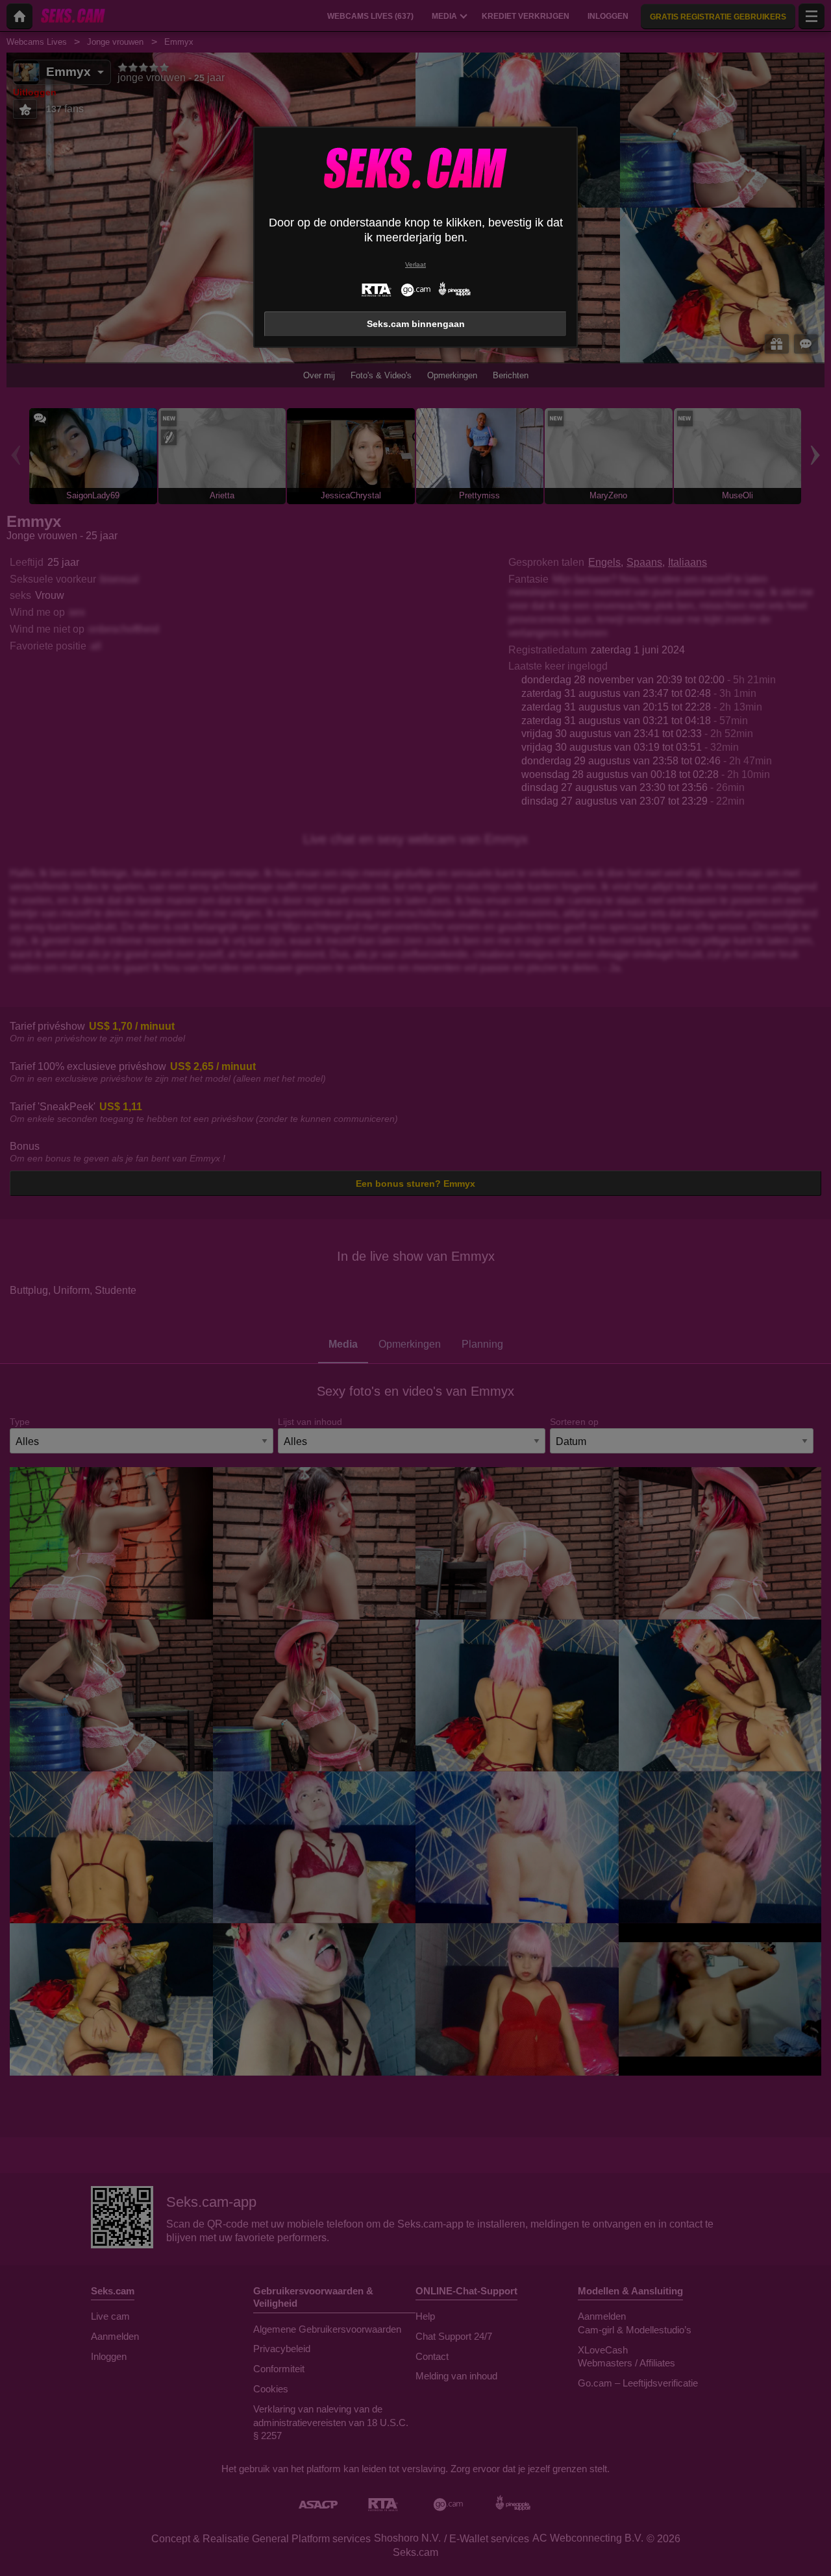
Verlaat (415, 264)
